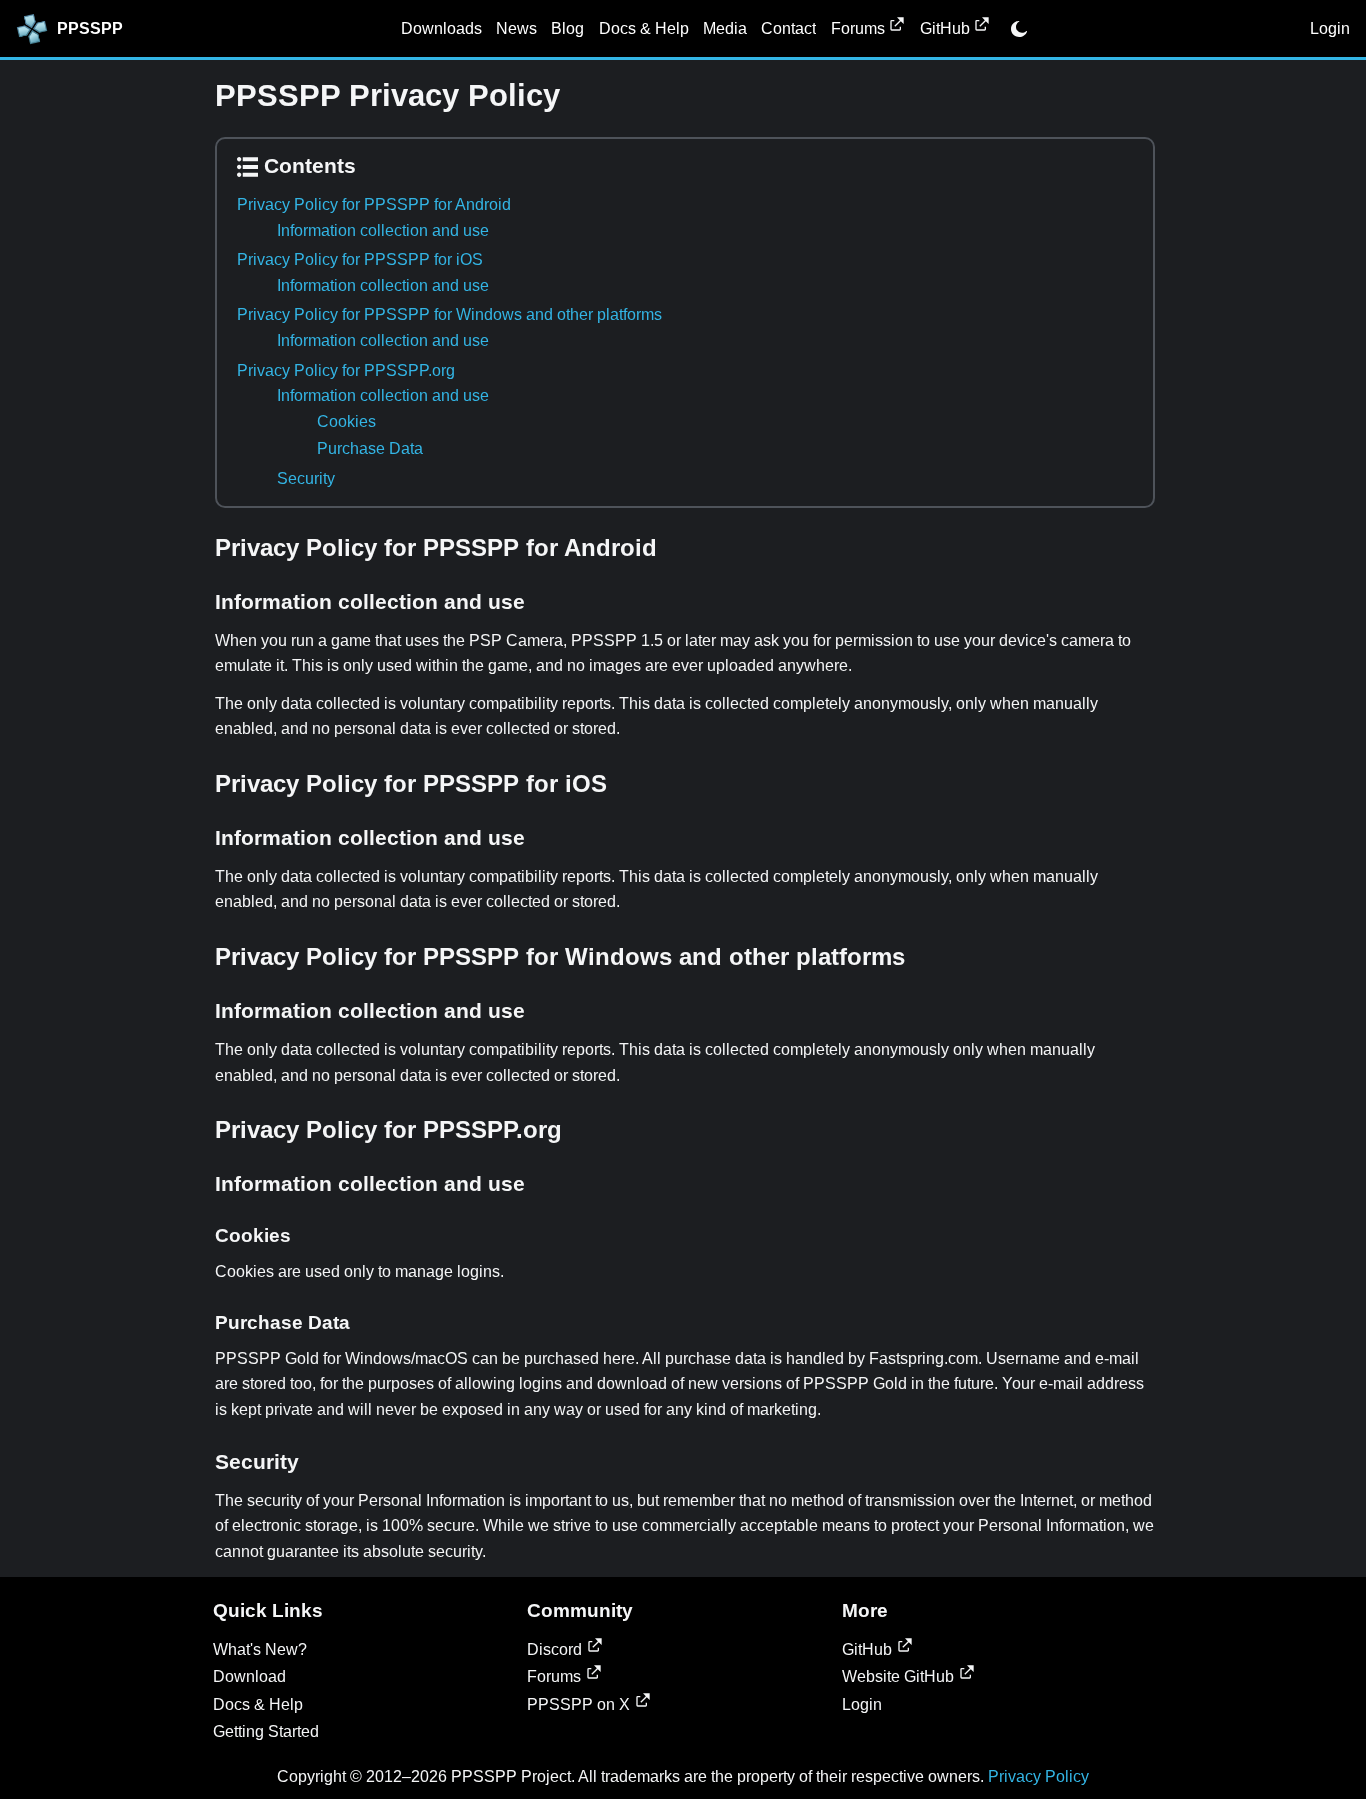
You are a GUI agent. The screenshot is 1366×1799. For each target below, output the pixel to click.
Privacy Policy (1038, 1776)
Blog (567, 28)
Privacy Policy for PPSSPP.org (346, 370)
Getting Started (266, 1731)
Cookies (346, 421)
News (516, 28)
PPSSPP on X (578, 1704)
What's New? (260, 1649)
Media (725, 28)
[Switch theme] (1019, 29)
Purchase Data (370, 448)
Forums (858, 28)
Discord (554, 1649)
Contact (788, 28)
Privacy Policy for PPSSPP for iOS (360, 259)
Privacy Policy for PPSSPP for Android (374, 204)
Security (306, 478)
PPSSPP (90, 28)
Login (1330, 28)
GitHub (945, 28)
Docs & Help (644, 28)
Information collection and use (383, 230)
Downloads (441, 28)
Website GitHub (898, 1676)
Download (249, 1676)
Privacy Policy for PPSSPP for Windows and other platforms (449, 314)
